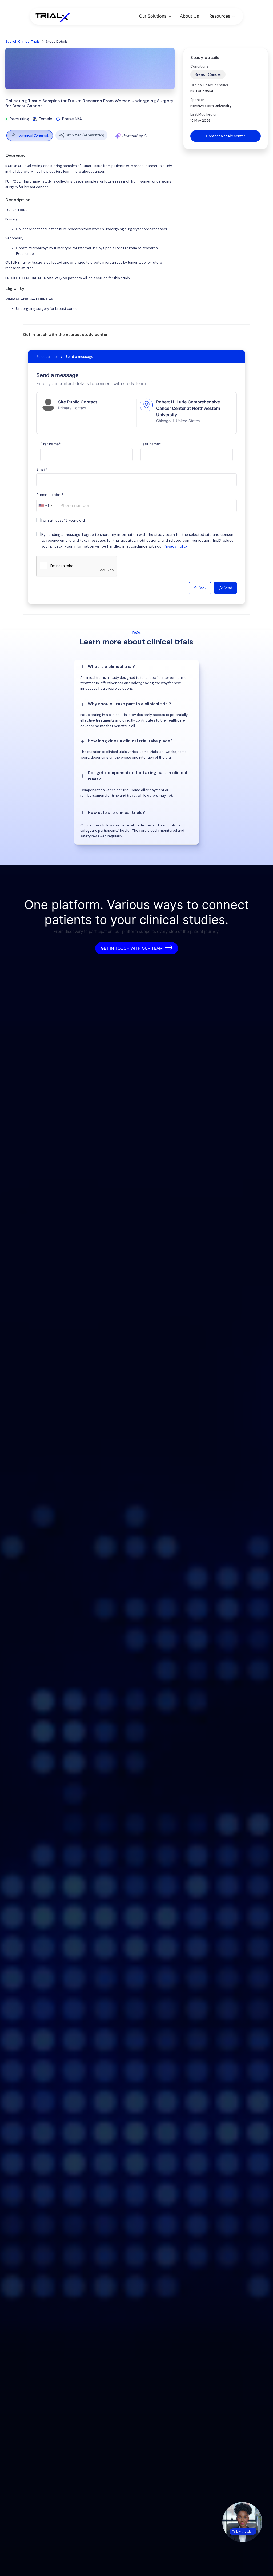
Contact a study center (226, 136)
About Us (189, 16)
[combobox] (45, 506)
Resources (220, 16)
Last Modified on (204, 114)
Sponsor (197, 100)
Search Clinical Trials (23, 41)
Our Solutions (153, 16)
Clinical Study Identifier (209, 85)
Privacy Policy (176, 546)
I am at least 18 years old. (63, 520)
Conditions (199, 66)
